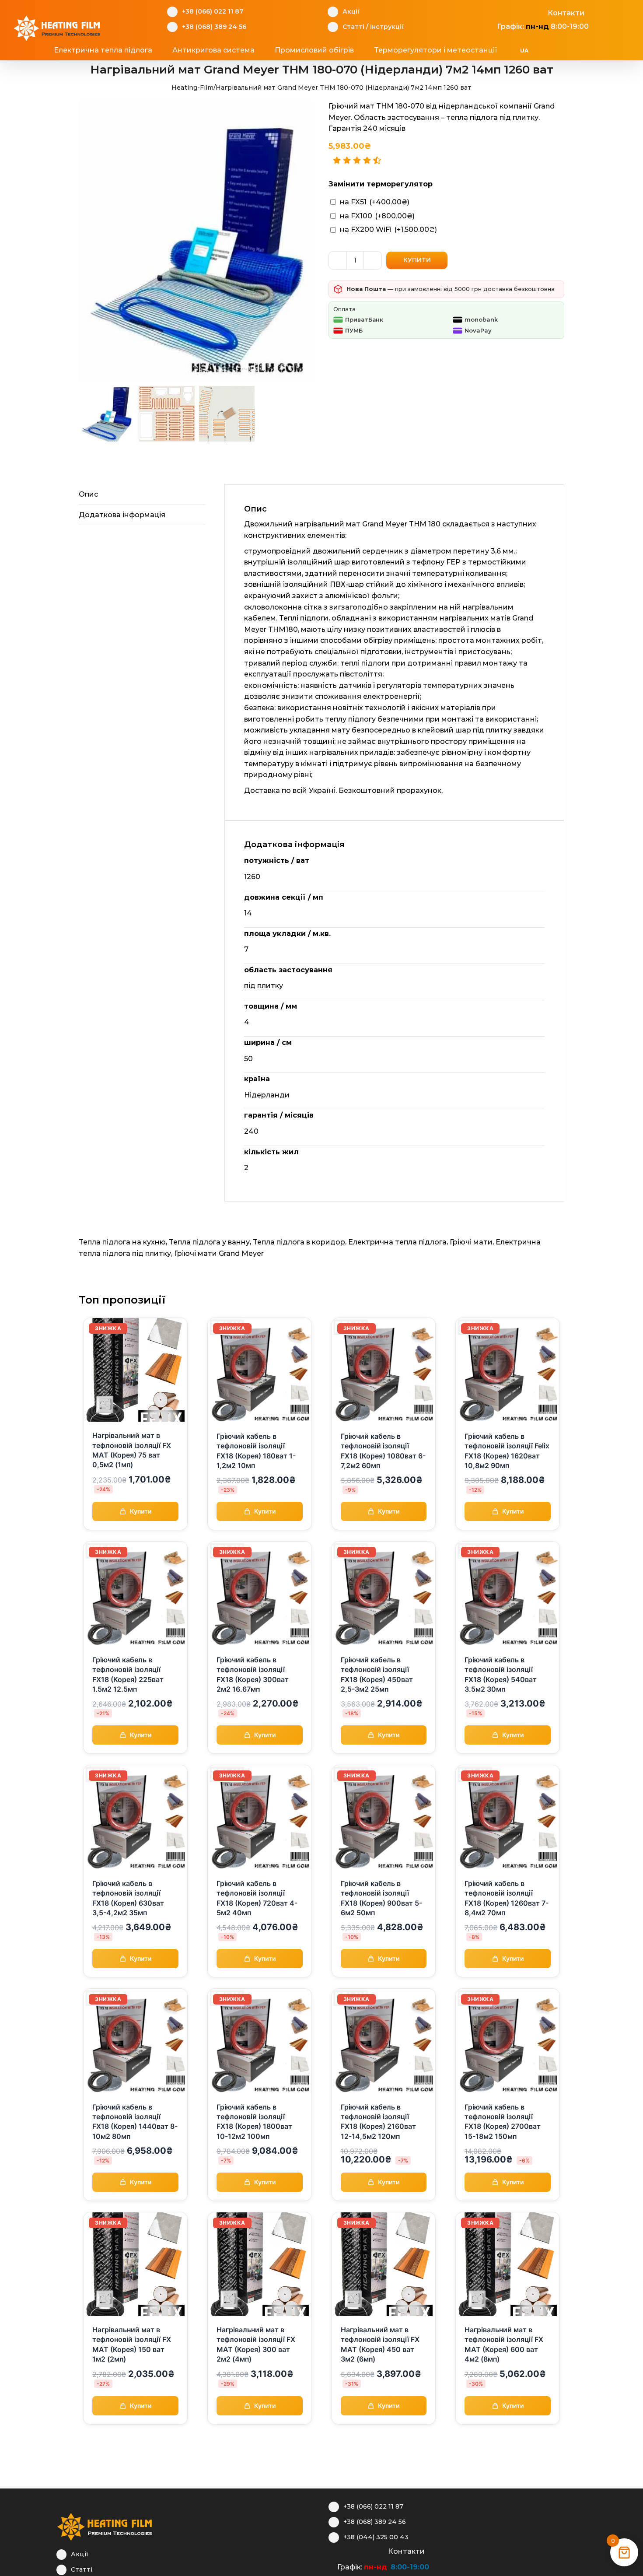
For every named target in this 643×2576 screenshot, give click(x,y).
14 (248, 913)
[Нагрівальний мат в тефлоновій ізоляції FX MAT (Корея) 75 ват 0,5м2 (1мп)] (135, 1323)
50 (248, 1059)
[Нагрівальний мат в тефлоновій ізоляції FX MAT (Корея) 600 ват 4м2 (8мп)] (508, 2218)
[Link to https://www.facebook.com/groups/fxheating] (492, 12)
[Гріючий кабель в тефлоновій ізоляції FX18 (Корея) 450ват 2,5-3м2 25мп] (384, 1547)
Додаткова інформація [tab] (122, 515)
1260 (252, 877)
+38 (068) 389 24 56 (214, 27)
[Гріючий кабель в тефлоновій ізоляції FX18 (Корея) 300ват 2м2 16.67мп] (260, 1547)
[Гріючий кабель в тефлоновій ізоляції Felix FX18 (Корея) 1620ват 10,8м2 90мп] (508, 1323)
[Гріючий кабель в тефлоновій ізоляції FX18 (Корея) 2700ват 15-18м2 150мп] (508, 1994)
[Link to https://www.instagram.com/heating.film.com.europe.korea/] (508, 12)
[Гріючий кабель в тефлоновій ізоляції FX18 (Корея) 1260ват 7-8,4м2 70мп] (508, 1770)
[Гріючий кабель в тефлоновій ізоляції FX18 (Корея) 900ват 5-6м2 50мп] (384, 1770)
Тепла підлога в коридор (299, 1242)
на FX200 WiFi (388, 230)
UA (524, 51)
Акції (351, 11)
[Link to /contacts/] (538, 12)
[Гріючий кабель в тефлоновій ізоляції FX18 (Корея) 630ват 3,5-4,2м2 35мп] (135, 1770)
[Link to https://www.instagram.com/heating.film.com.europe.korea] (348, 2550)
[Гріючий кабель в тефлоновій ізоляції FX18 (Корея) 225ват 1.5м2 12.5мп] (135, 1547)
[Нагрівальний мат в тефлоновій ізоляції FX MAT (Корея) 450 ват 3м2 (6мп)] (384, 2218)
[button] (576, 50)
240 (251, 1131)
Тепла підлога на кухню (122, 1242)
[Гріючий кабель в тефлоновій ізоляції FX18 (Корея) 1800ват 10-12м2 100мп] (260, 1994)
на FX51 (375, 202)
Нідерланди (267, 1095)
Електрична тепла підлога (397, 1242)
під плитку (264, 986)
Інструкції (387, 27)
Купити (417, 260)
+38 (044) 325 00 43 (376, 2537)
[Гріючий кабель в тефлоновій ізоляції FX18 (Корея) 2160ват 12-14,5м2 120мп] (384, 1994)
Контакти (566, 13)
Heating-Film (192, 88)
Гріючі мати (471, 1242)
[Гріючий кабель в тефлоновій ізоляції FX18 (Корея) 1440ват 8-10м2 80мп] (135, 1994)
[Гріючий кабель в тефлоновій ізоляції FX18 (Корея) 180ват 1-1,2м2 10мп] (260, 1323)
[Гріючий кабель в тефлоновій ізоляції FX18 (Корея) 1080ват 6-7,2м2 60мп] (384, 1323)
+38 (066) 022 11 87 (213, 11)
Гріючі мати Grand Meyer (219, 1253)
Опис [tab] (88, 494)
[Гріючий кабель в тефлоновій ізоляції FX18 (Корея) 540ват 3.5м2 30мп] (508, 1547)
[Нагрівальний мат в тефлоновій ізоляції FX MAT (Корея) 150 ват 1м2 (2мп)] (135, 2218)
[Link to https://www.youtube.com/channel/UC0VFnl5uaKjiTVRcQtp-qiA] (523, 12)
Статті (353, 27)
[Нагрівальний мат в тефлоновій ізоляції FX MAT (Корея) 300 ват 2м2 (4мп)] (260, 2218)
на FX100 (377, 216)
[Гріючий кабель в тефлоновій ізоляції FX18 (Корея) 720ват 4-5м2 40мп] (260, 1770)
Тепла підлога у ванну (209, 1242)
